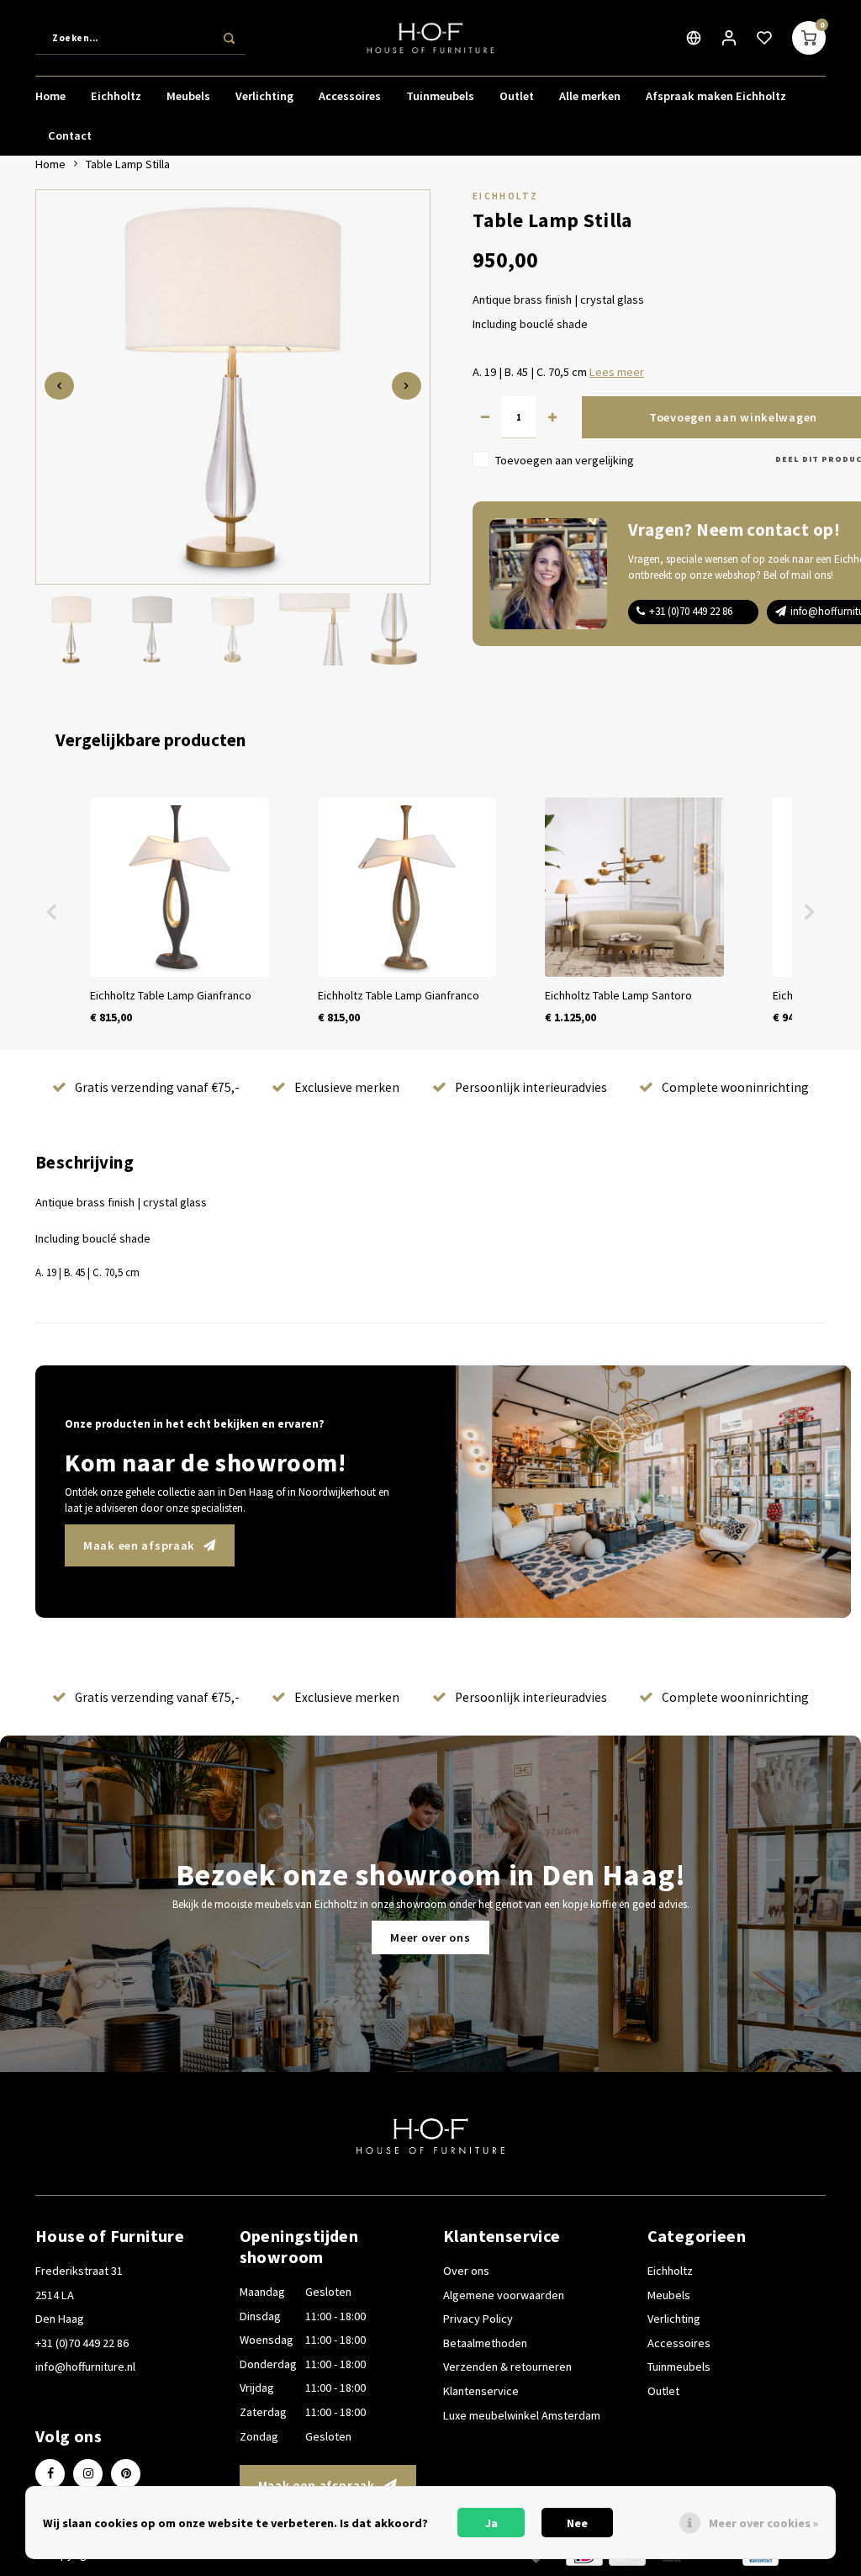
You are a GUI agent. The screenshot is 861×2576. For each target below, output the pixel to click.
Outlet (517, 96)
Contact (70, 135)
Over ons (466, 2271)
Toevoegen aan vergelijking (565, 460)
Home (50, 96)
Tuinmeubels (440, 96)
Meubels (188, 96)
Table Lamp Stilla (128, 164)
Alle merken (590, 96)
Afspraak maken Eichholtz (716, 96)
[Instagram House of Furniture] (88, 2474)
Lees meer (617, 372)
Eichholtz (116, 96)
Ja (491, 2523)
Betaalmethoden (485, 2343)
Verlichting (264, 96)
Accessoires (350, 96)
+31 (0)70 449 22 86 (691, 611)
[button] (52, 912)
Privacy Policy (478, 2319)
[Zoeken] (229, 38)
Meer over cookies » (763, 2523)
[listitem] (180, 912)
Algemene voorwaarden (504, 2295)
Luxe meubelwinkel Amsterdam (522, 2415)
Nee (577, 2523)
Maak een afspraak (139, 1545)
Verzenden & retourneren (507, 2367)
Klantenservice (481, 2391)
